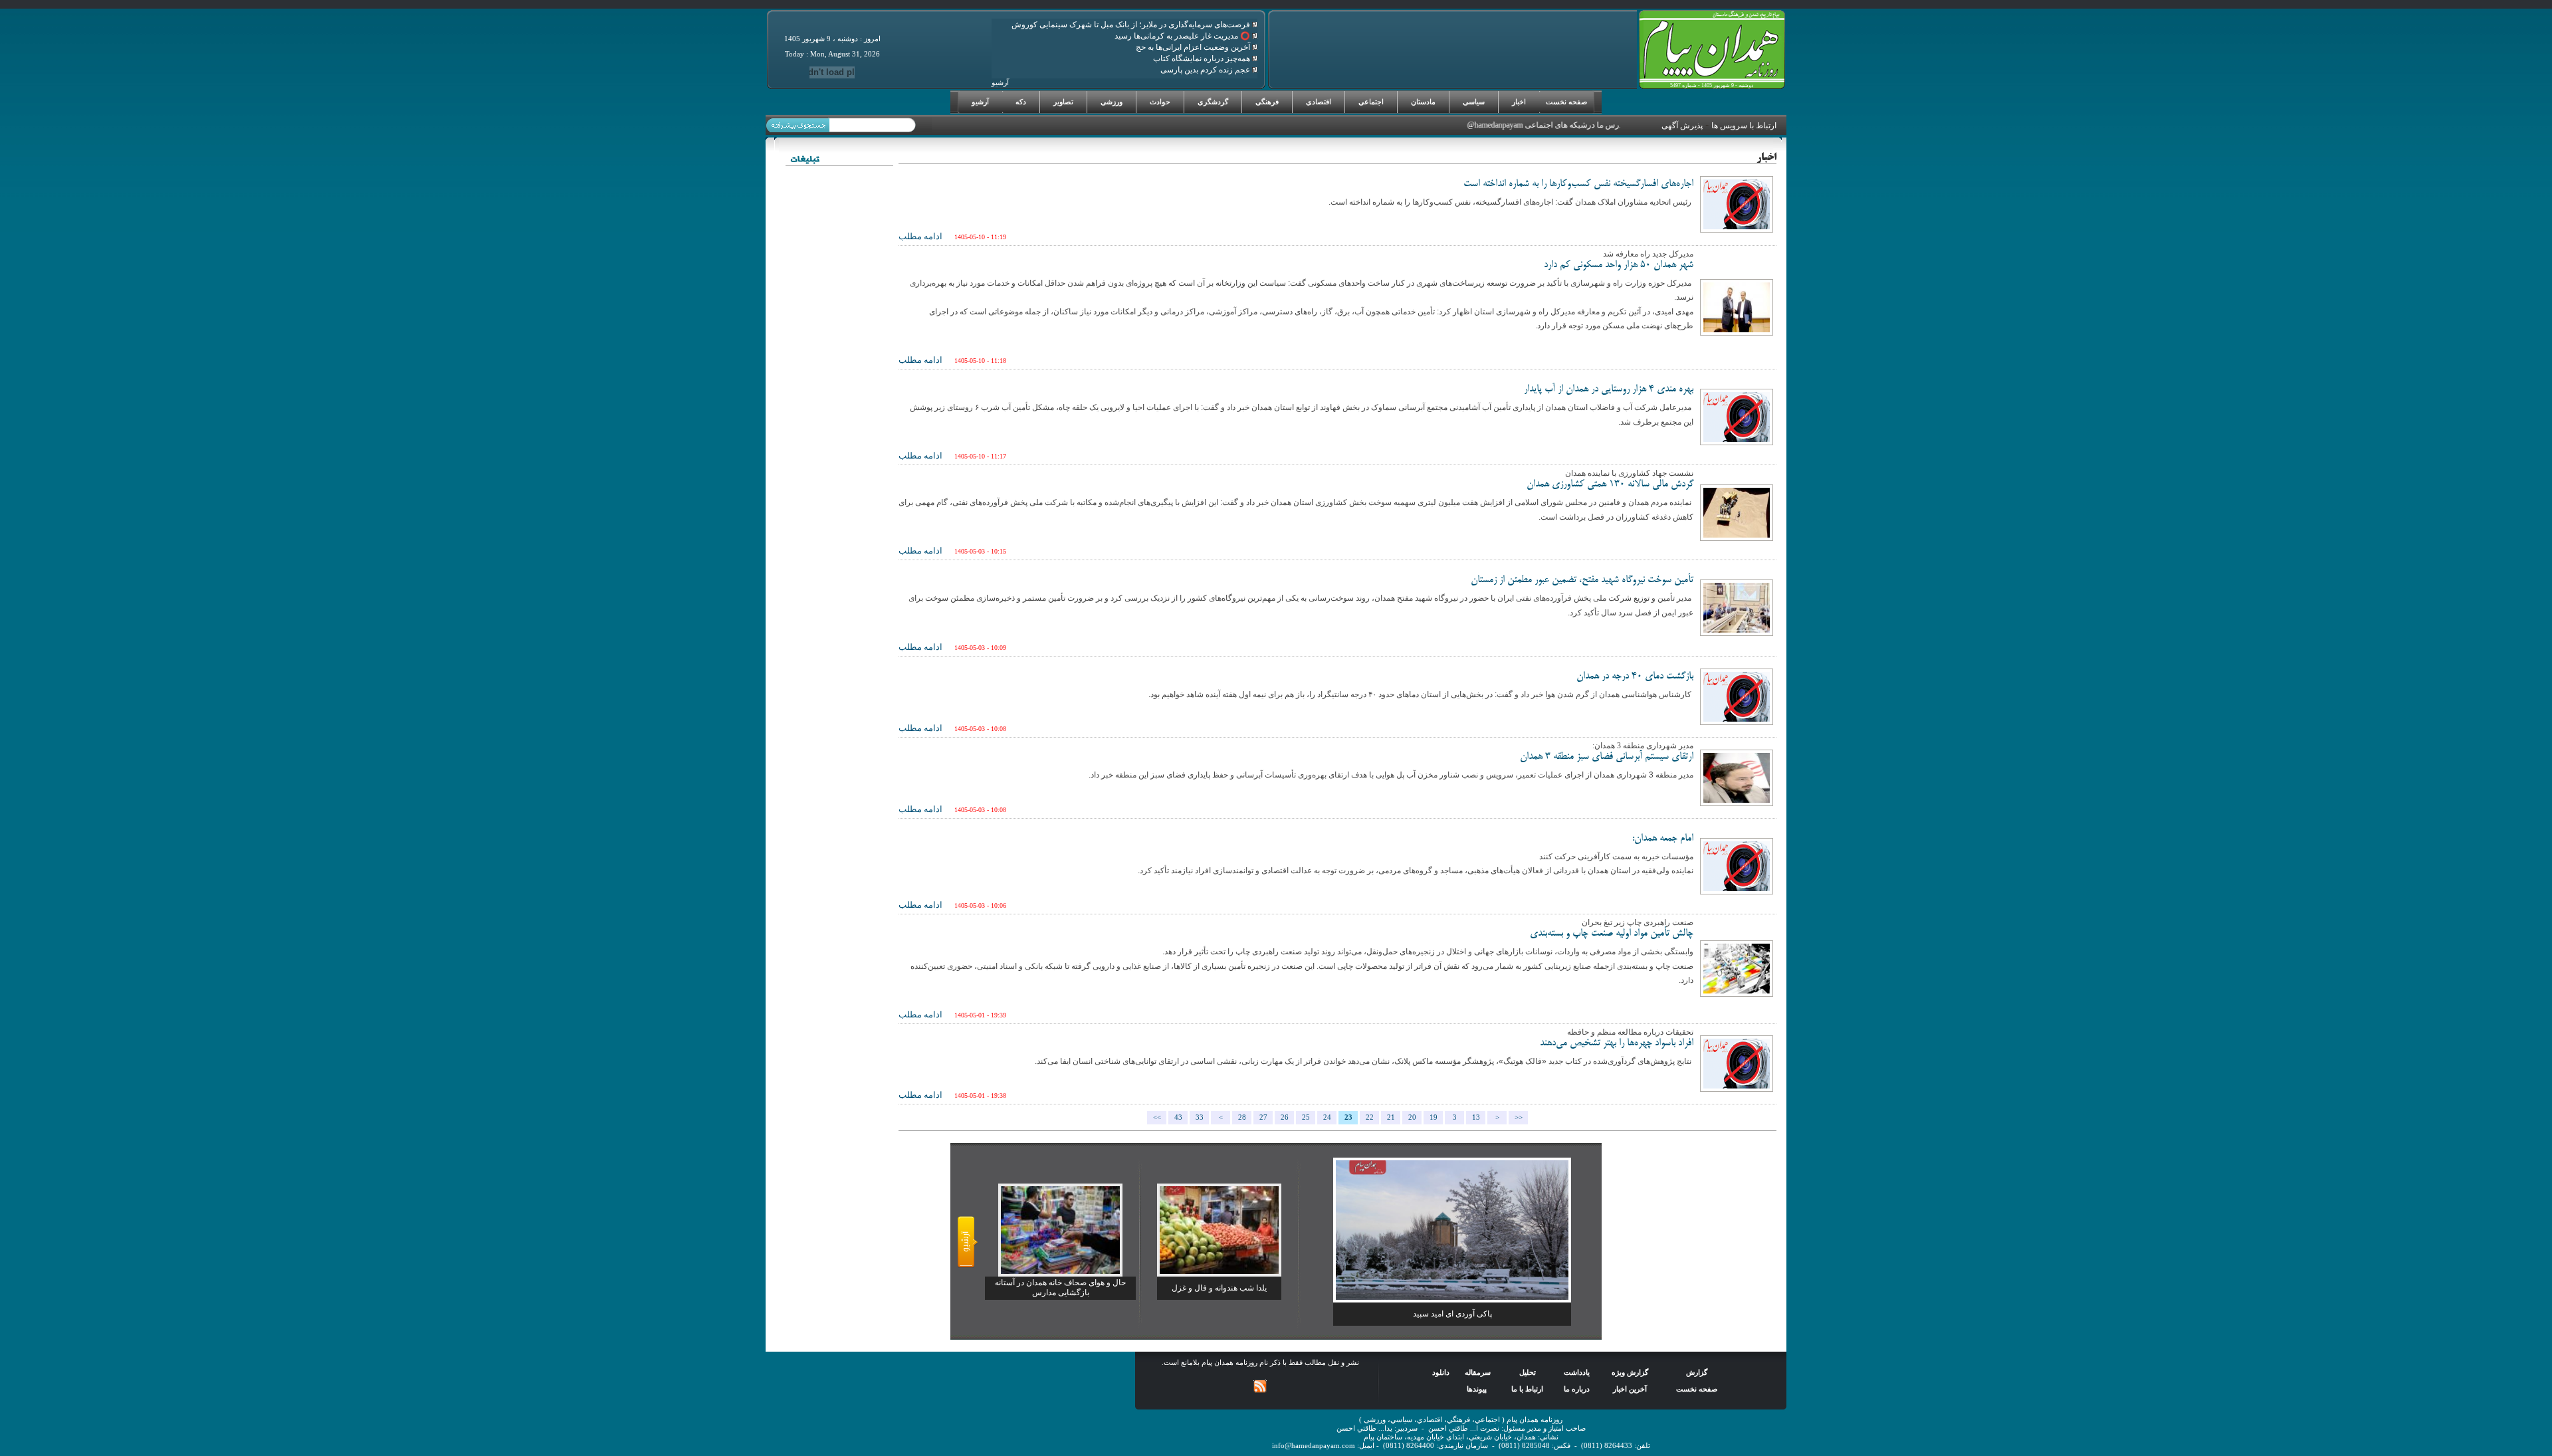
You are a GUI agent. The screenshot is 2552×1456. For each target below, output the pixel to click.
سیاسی (1474, 102)
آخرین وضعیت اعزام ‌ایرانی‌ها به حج (1194, 47)
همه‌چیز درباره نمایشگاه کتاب (1203, 58)
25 (1306, 1117)
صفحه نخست (1566, 102)
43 (1178, 1117)
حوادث (1160, 102)
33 (1200, 1117)
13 (1476, 1117)
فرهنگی (1267, 102)
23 (1348, 1117)
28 (1242, 1117)
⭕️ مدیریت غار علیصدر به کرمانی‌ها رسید (1183, 36)
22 (1370, 1117)
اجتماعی (1371, 102)
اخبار (1519, 102)
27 (1263, 1117)
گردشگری (1213, 102)
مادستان (1423, 102)
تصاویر (1063, 102)
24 (1327, 1117)
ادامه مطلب (920, 236)
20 (1412, 1117)
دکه (1021, 102)
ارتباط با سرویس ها (1744, 126)
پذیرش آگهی (1682, 126)
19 (1434, 1117)
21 (1391, 1117)
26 (1285, 1117)
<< (1157, 1117)
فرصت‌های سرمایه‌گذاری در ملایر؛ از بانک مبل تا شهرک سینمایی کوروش (1132, 25)
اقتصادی (1319, 102)
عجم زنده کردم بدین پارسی (1206, 70)
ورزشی (1112, 102)
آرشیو (980, 102)
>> (1519, 1117)
